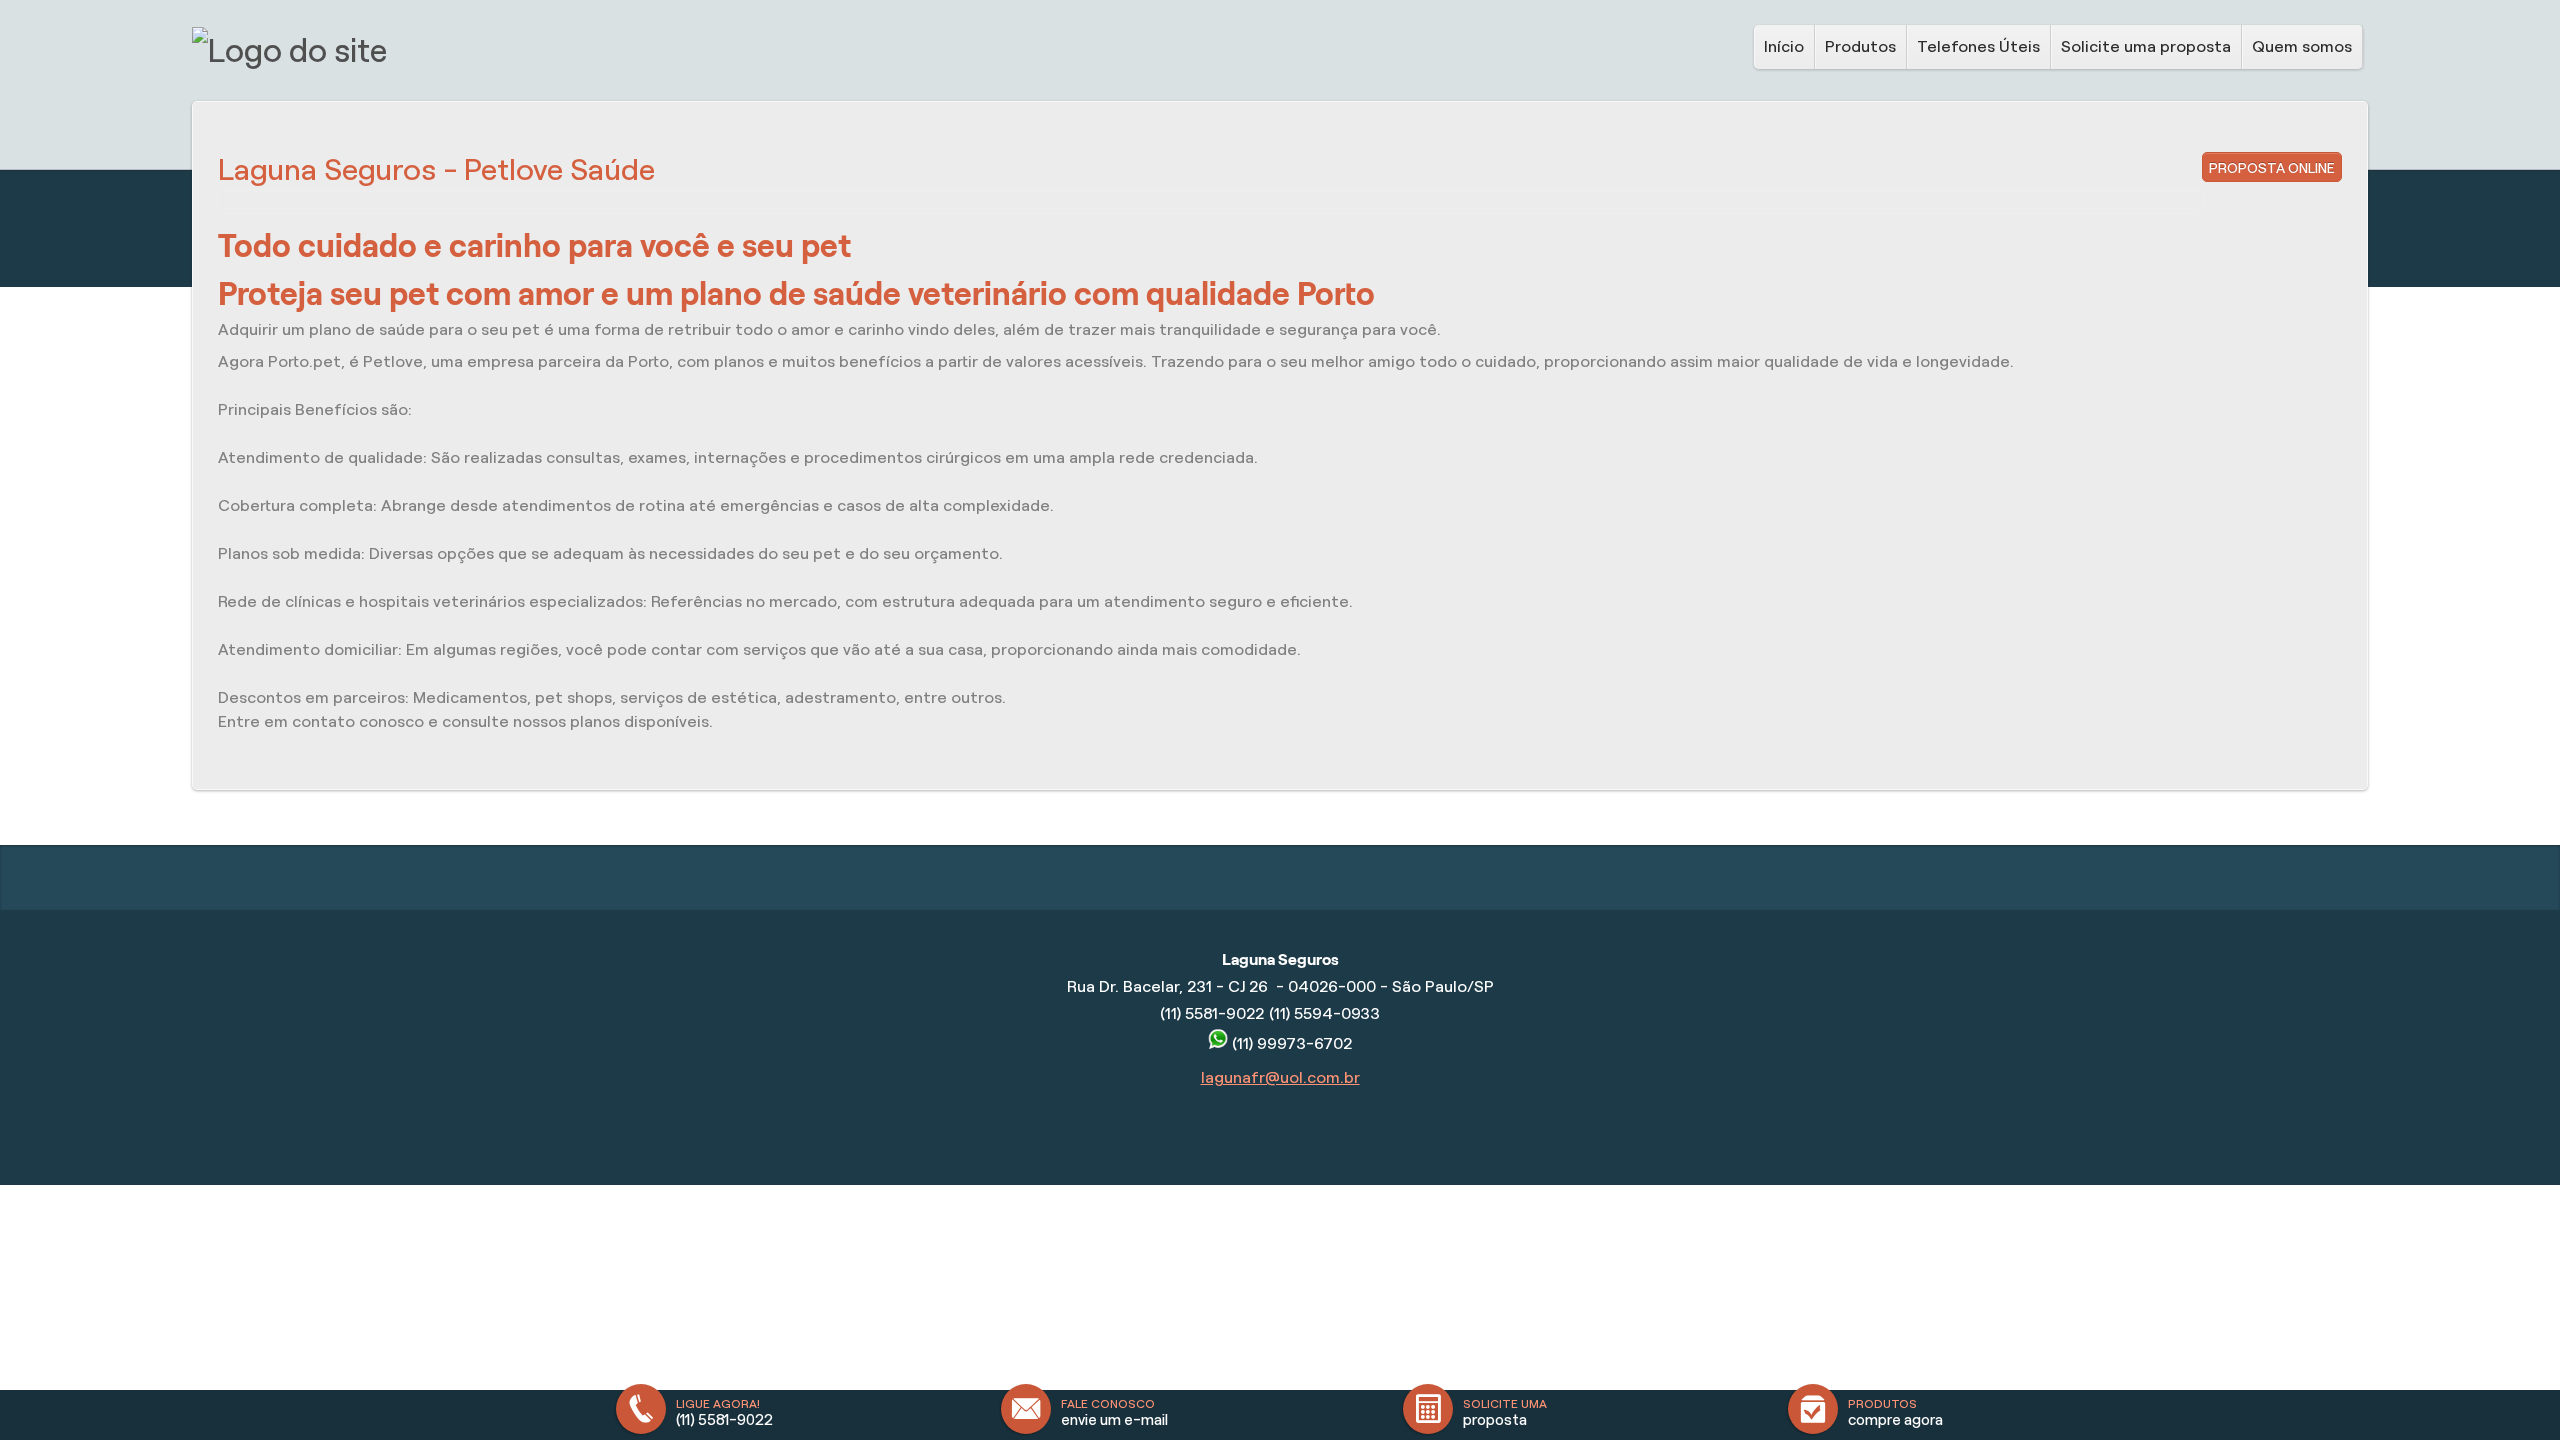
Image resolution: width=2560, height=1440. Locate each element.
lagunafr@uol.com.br (1280, 1077)
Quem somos (2302, 46)
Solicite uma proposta (2146, 46)
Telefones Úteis (1978, 46)
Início (1784, 46)
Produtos (1860, 46)
